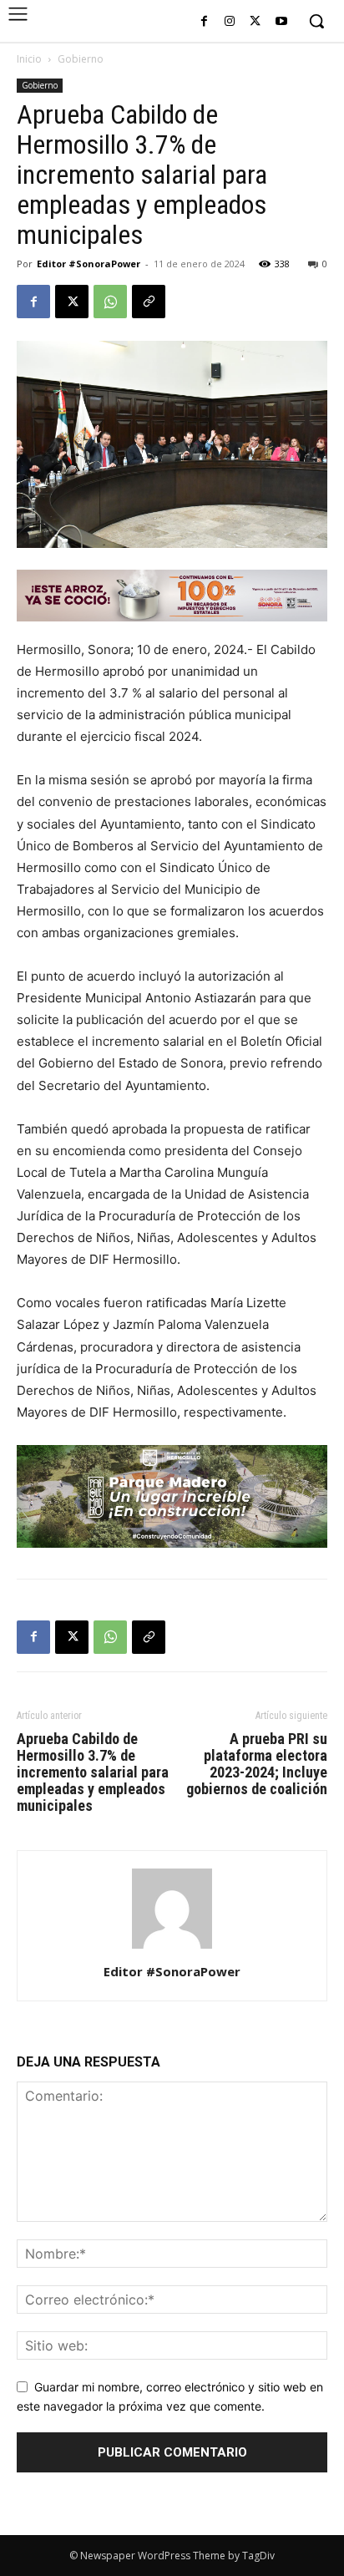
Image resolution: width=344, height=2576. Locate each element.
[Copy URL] (149, 302)
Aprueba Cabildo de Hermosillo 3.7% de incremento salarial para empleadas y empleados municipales (93, 1772)
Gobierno (81, 59)
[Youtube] (281, 22)
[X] (255, 22)
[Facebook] (204, 22)
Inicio (29, 59)
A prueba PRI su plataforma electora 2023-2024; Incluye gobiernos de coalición (257, 1764)
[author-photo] (172, 1948)
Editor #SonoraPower (89, 264)
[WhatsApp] (110, 302)
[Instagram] (230, 22)
